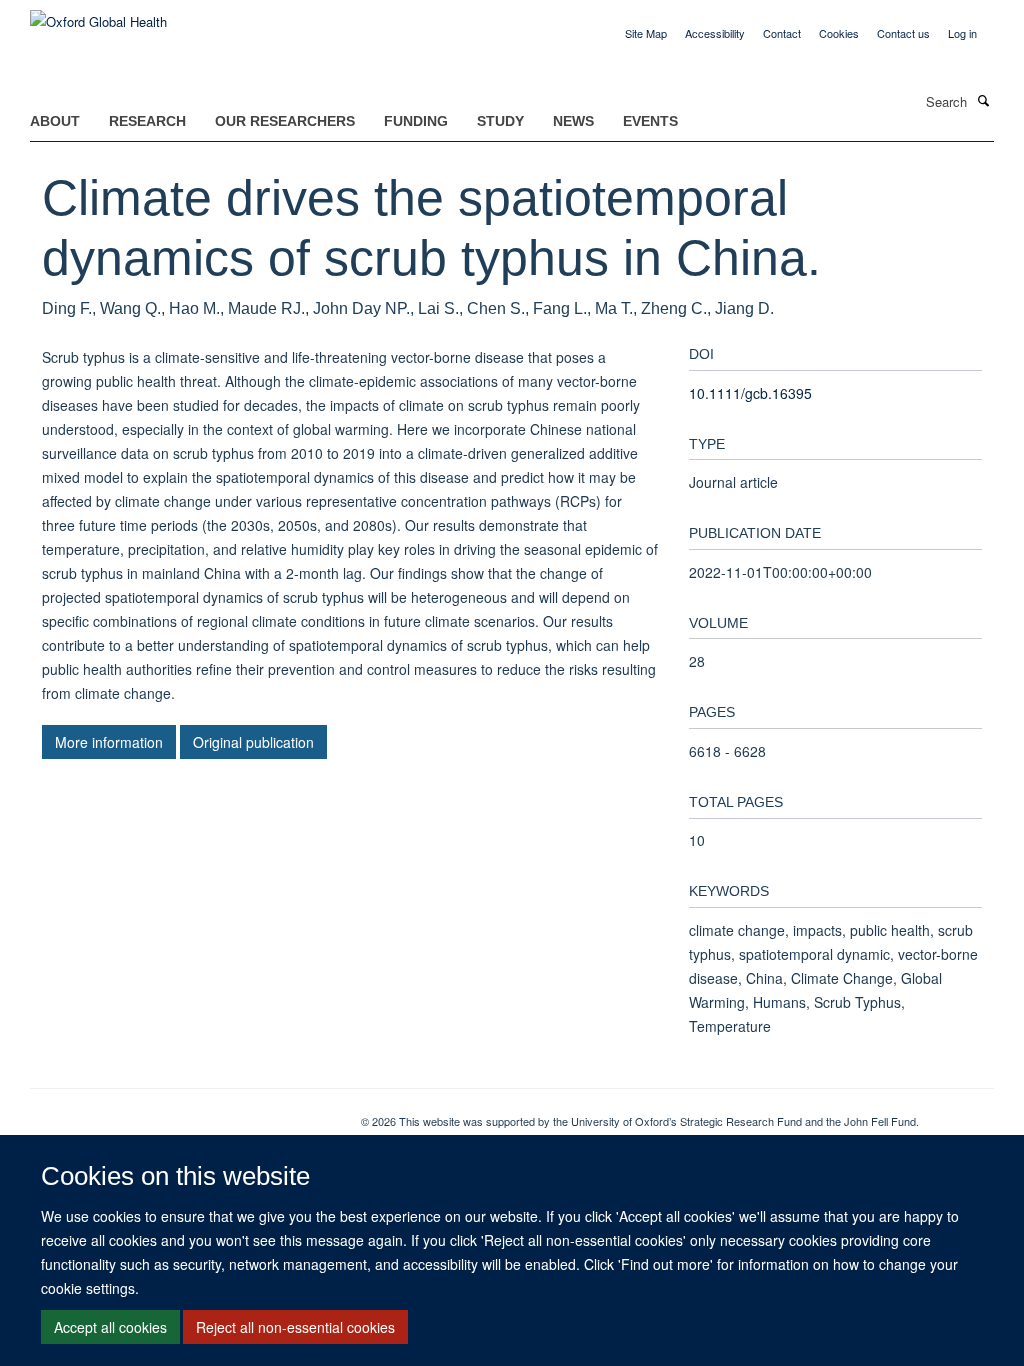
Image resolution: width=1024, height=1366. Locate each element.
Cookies (839, 33)
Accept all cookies (110, 1327)
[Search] (983, 100)
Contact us (903, 33)
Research (147, 121)
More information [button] (109, 742)
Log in (962, 33)
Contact (782, 33)
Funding (416, 121)
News (573, 121)
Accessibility (715, 33)
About (55, 121)
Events (650, 121)
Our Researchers (285, 121)
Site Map (646, 33)
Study (500, 121)
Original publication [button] (253, 742)
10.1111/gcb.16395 (750, 393)
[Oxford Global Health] (98, 14)
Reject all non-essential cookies (295, 1327)
